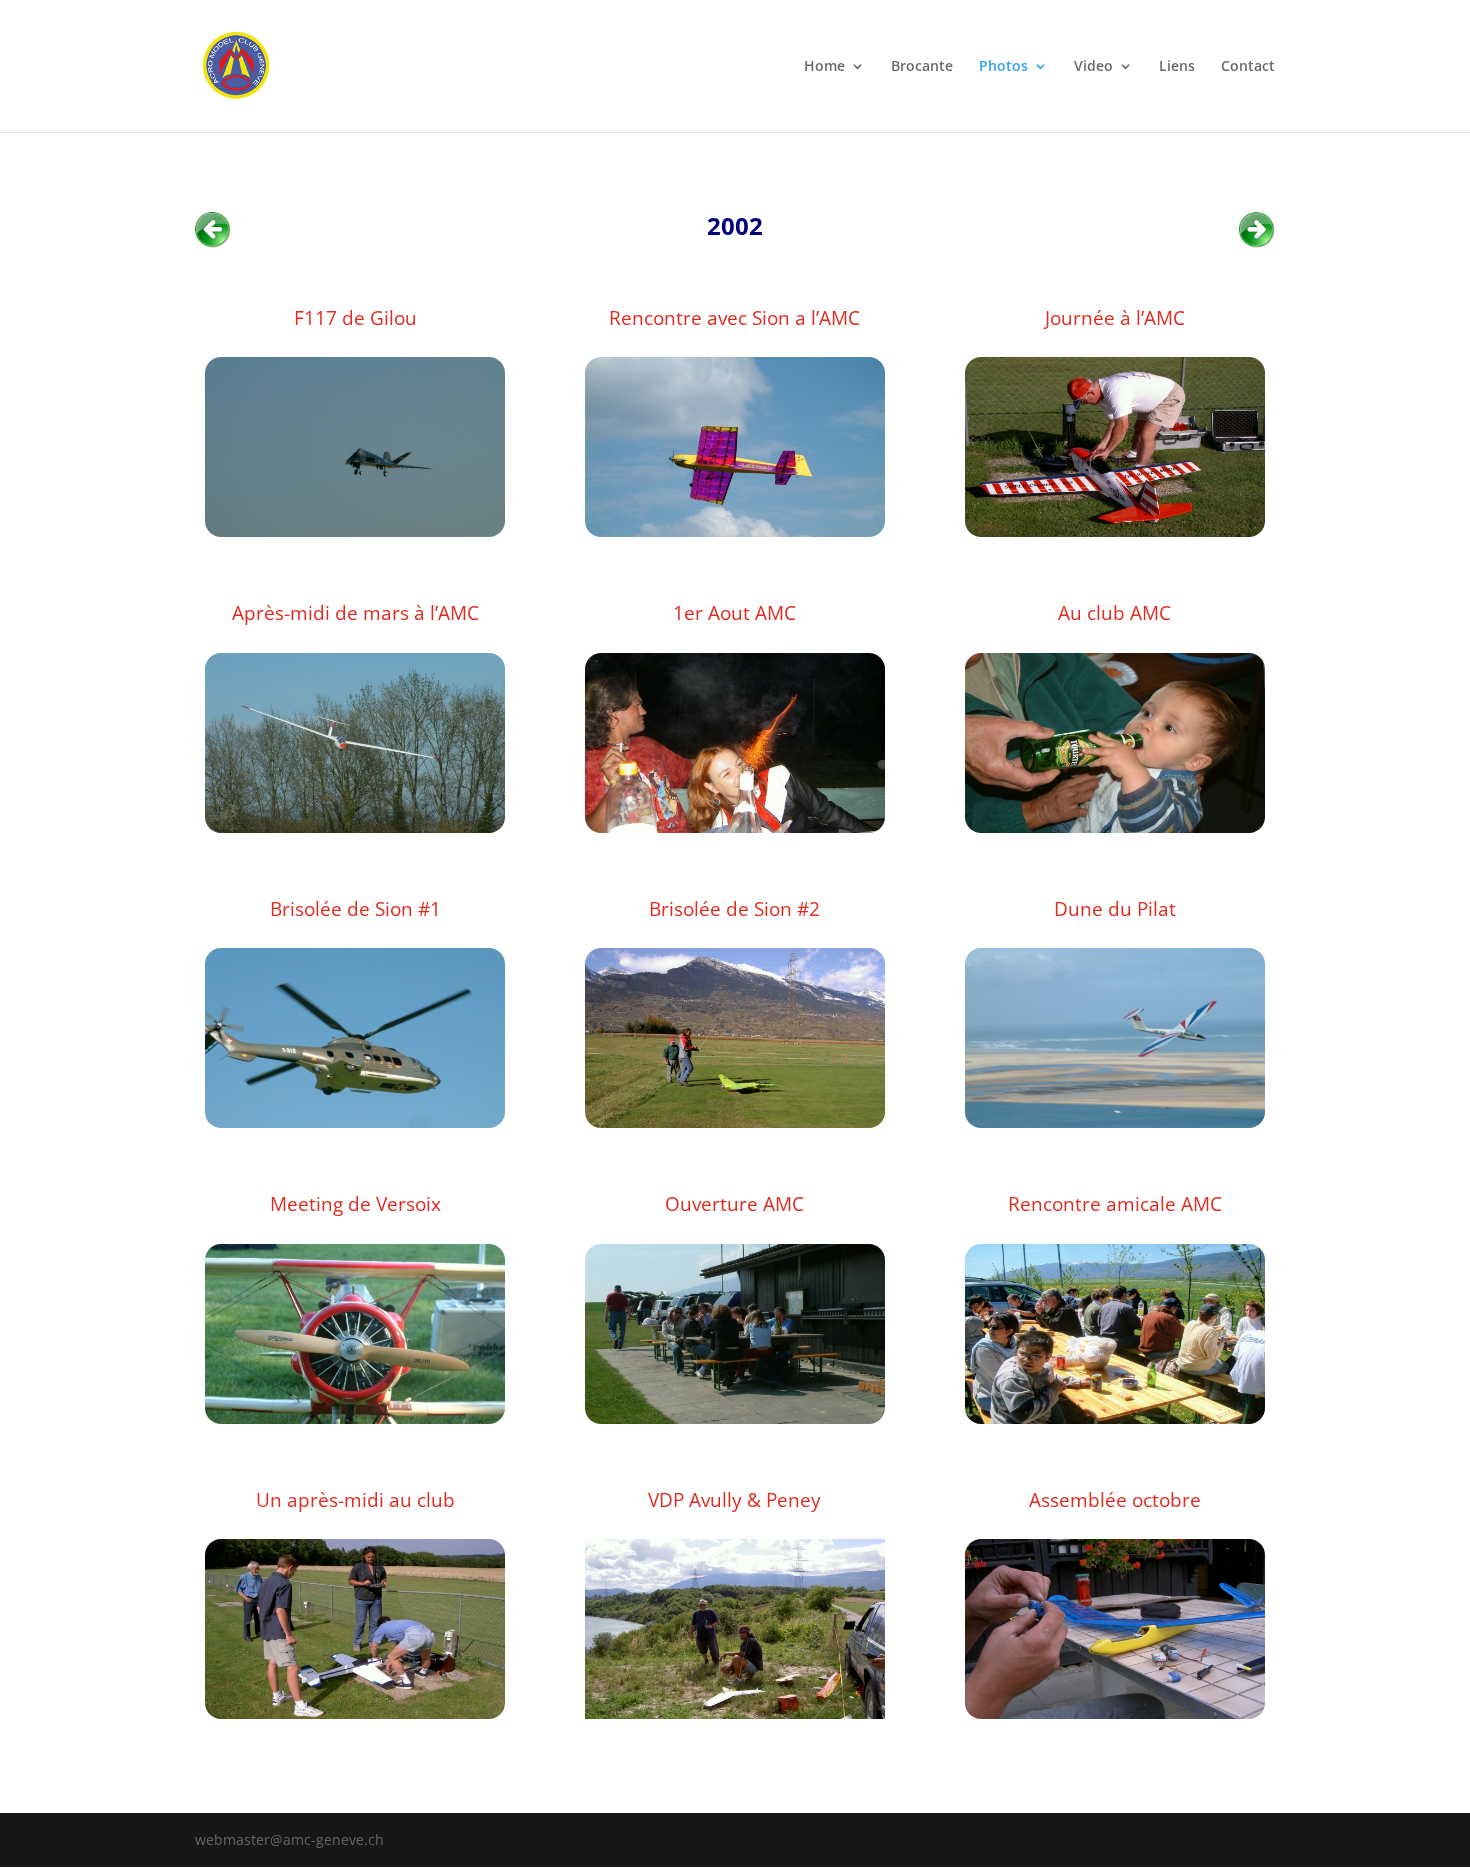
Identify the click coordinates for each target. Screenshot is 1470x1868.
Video (1093, 67)
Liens (1177, 67)
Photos (1003, 67)
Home (824, 67)
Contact (1248, 67)
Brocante (922, 67)
